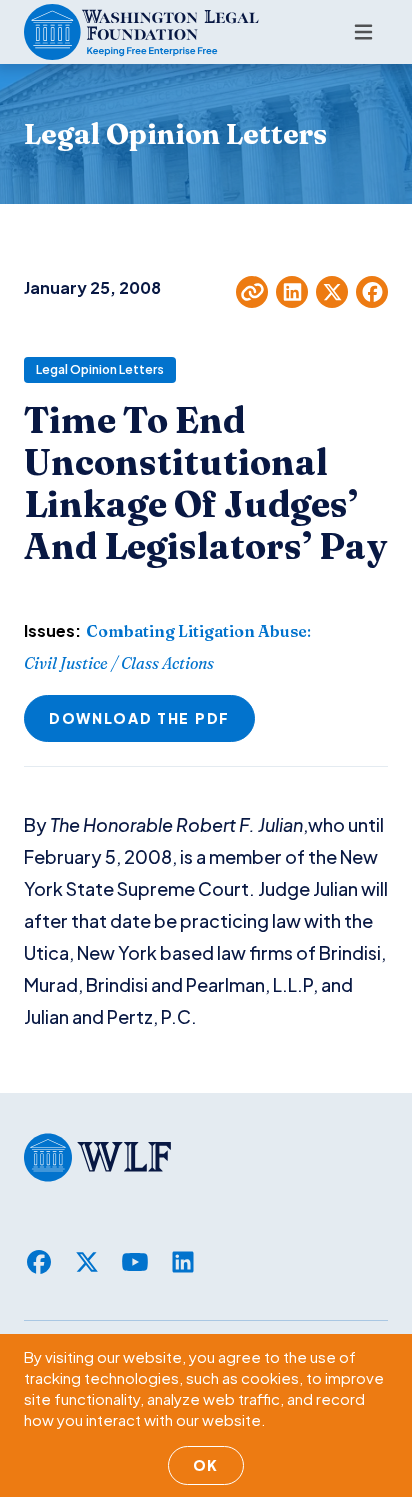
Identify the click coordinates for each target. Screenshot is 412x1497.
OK (206, 1465)
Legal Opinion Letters (100, 369)
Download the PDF (139, 718)
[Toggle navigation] (363, 32)
